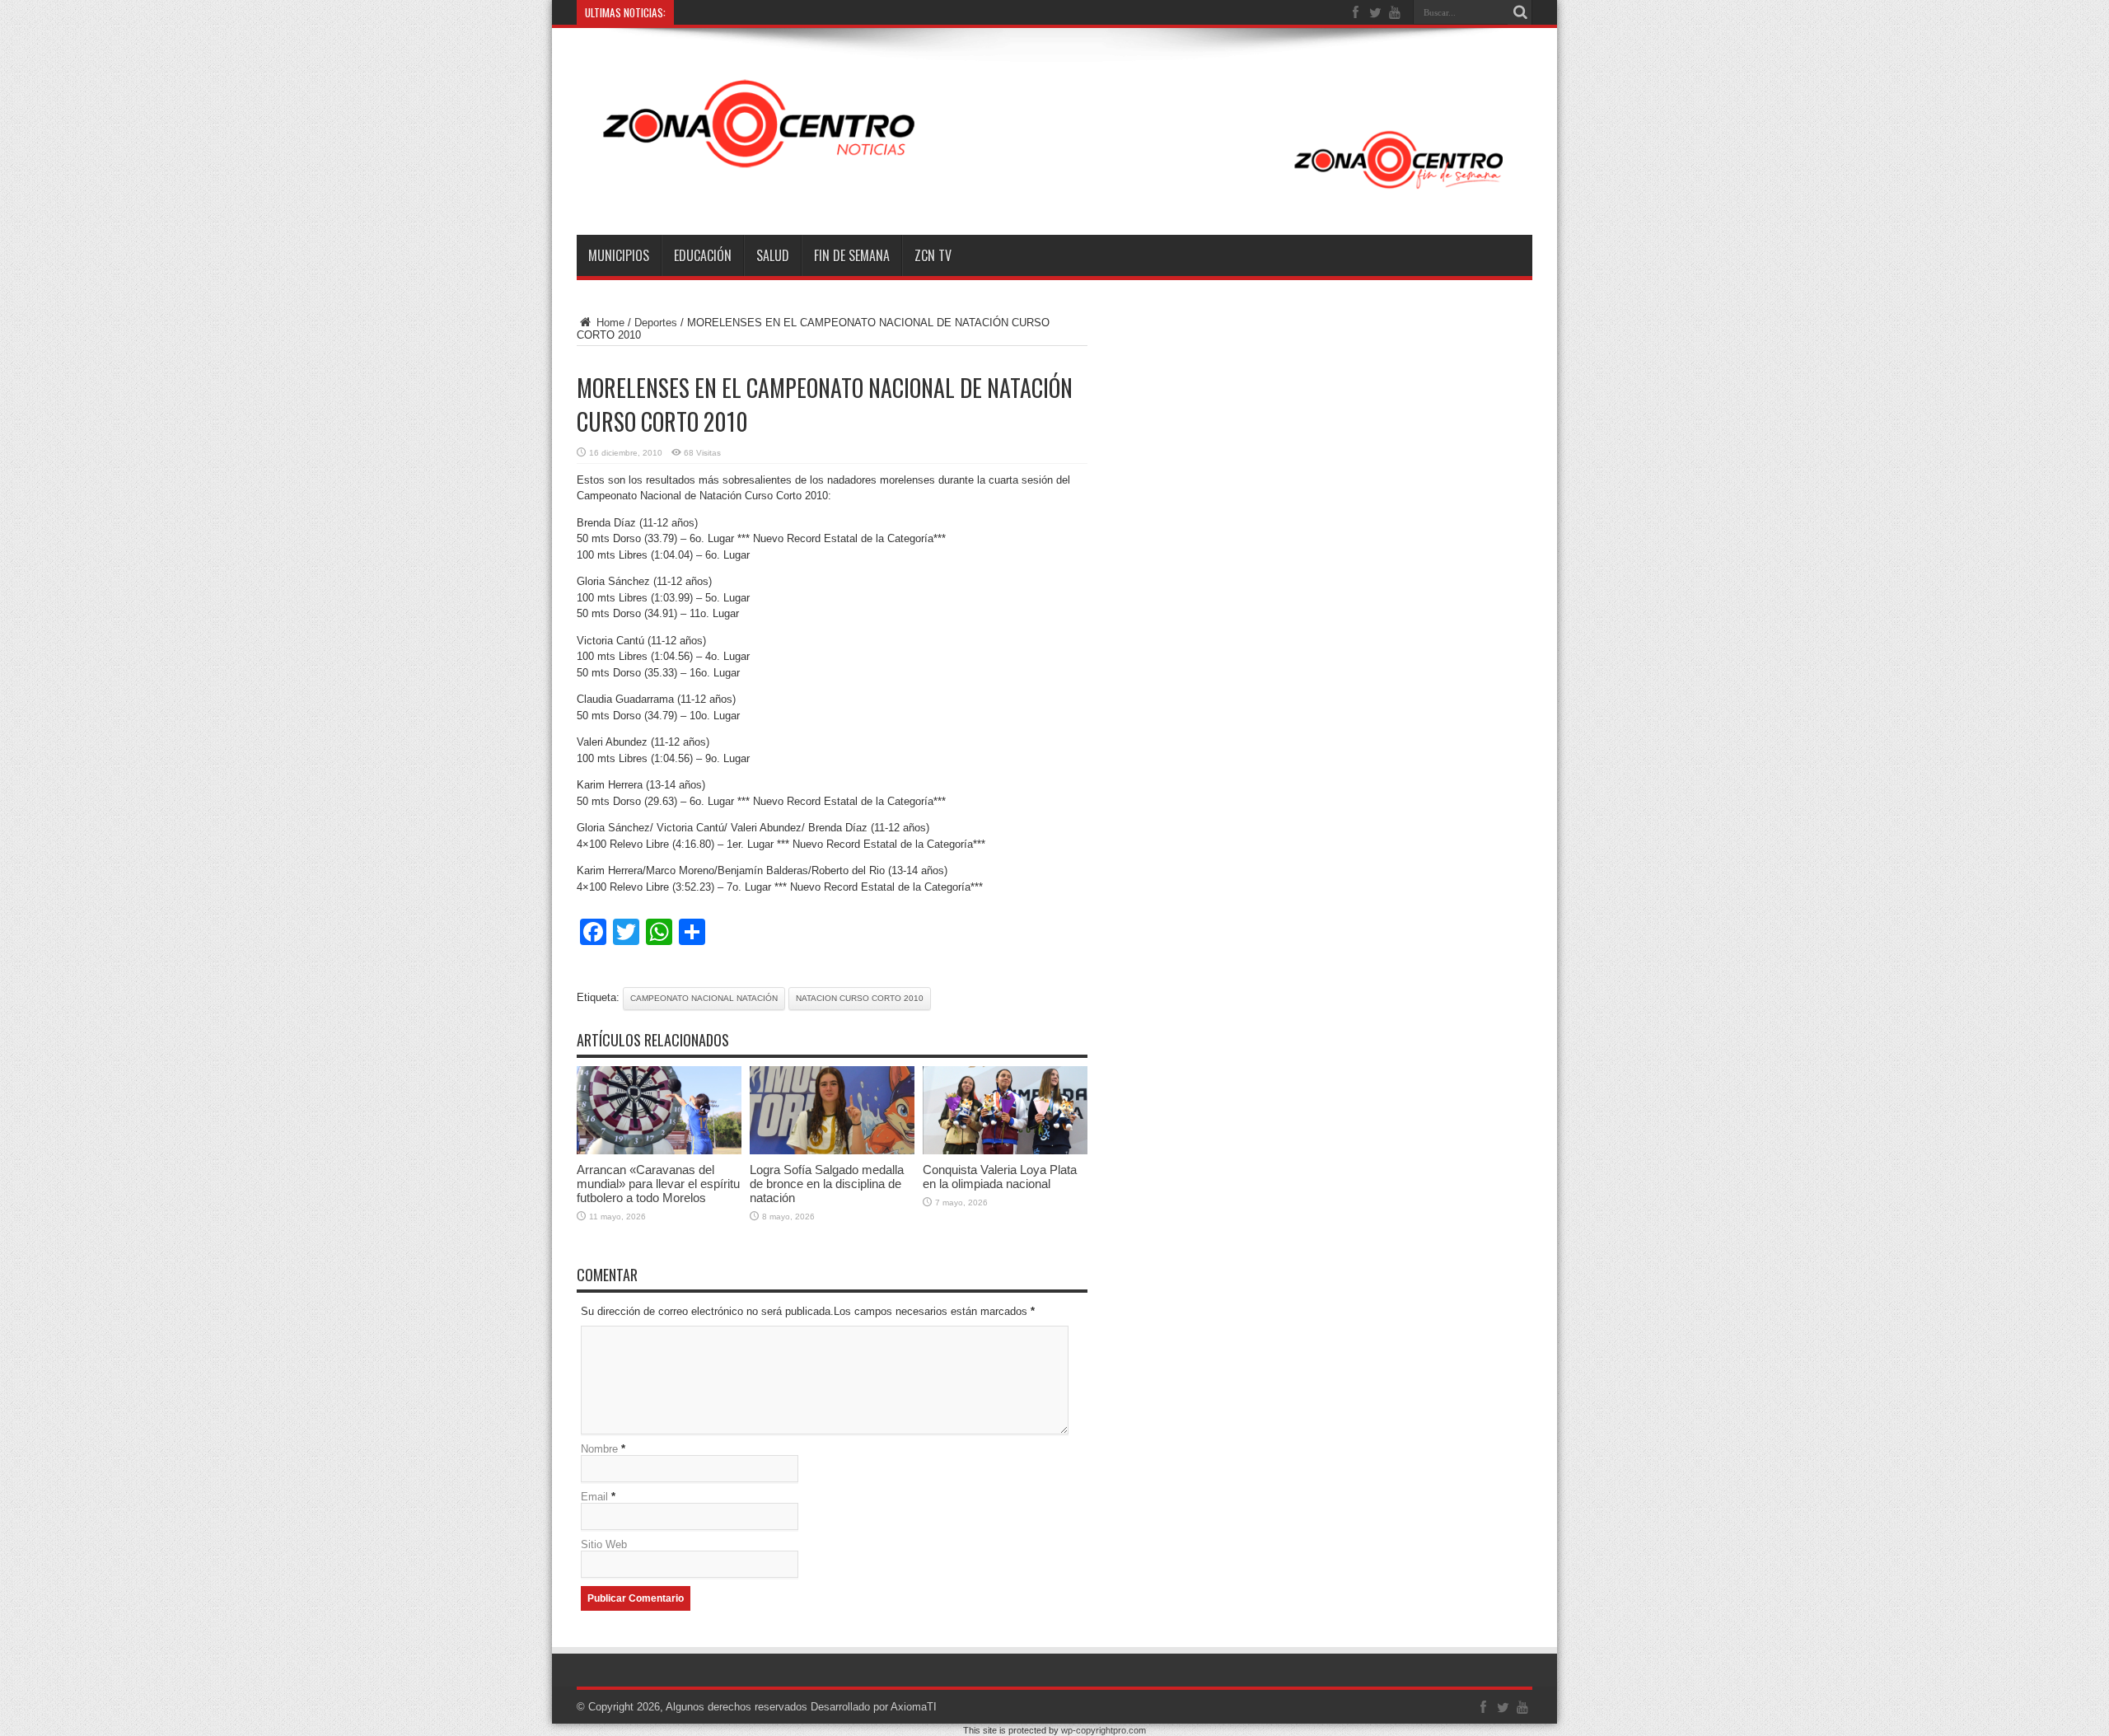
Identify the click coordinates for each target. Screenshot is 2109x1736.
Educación (703, 255)
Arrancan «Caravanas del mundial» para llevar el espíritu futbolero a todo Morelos (658, 1184)
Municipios (619, 255)
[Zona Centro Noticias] (1054, 194)
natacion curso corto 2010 (860, 998)
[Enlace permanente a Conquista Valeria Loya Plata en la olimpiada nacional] (1005, 1151)
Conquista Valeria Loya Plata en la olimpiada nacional (1000, 1177)
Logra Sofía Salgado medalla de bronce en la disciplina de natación (827, 1184)
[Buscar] (1520, 12)
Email (594, 1497)
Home (609, 323)
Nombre (599, 1449)
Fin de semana (852, 255)
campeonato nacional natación (704, 998)
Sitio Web (604, 1544)
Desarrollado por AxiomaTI (874, 1707)
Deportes (656, 323)
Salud (773, 255)
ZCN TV (933, 255)
